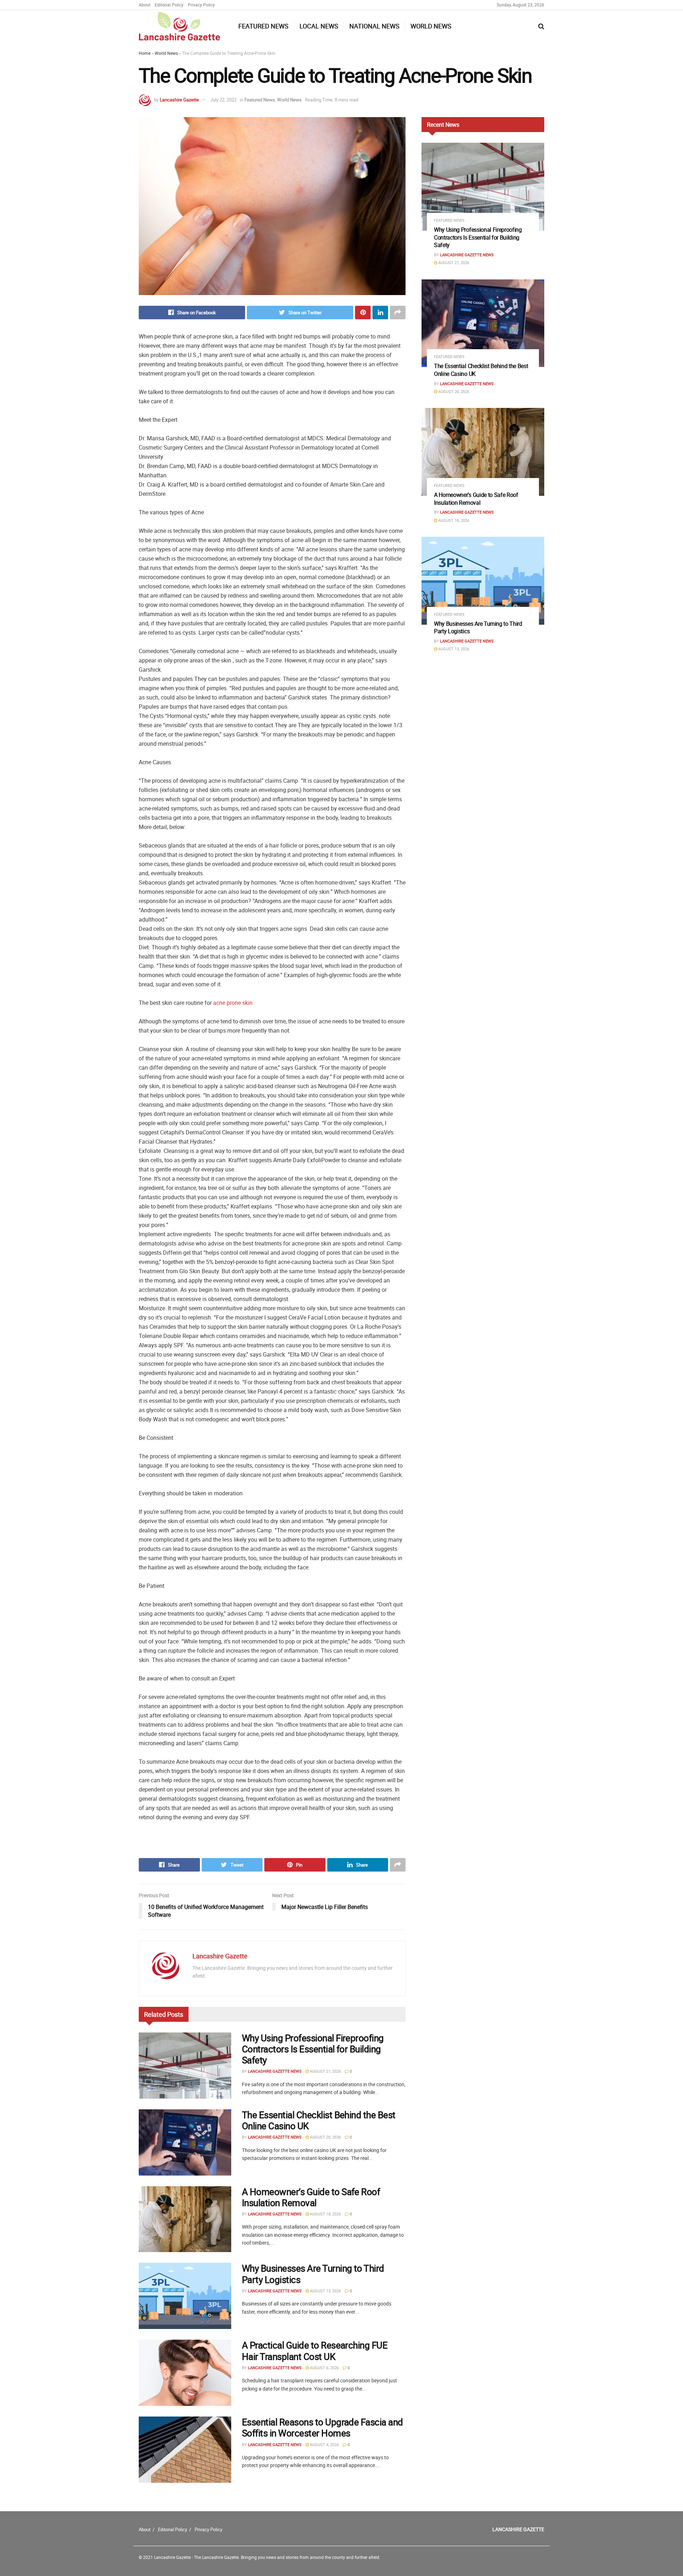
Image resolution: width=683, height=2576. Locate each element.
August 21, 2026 (325, 2071)
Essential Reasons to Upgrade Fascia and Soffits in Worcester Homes (322, 2428)
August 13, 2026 (325, 2291)
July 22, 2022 (223, 100)
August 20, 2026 (325, 2137)
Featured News (263, 26)
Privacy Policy (201, 5)
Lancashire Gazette (179, 100)
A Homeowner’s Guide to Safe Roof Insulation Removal (311, 2197)
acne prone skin (233, 1003)
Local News (319, 26)
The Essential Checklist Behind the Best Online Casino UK (319, 2120)
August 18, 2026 (325, 2214)
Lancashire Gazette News (275, 2071)
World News (431, 26)
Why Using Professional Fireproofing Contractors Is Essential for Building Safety (313, 2049)
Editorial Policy (169, 5)
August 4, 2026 (324, 2444)
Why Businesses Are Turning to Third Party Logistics (313, 2274)
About (145, 5)
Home (145, 53)
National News (374, 26)
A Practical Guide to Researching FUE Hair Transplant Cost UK (315, 2351)
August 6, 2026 (324, 2368)
